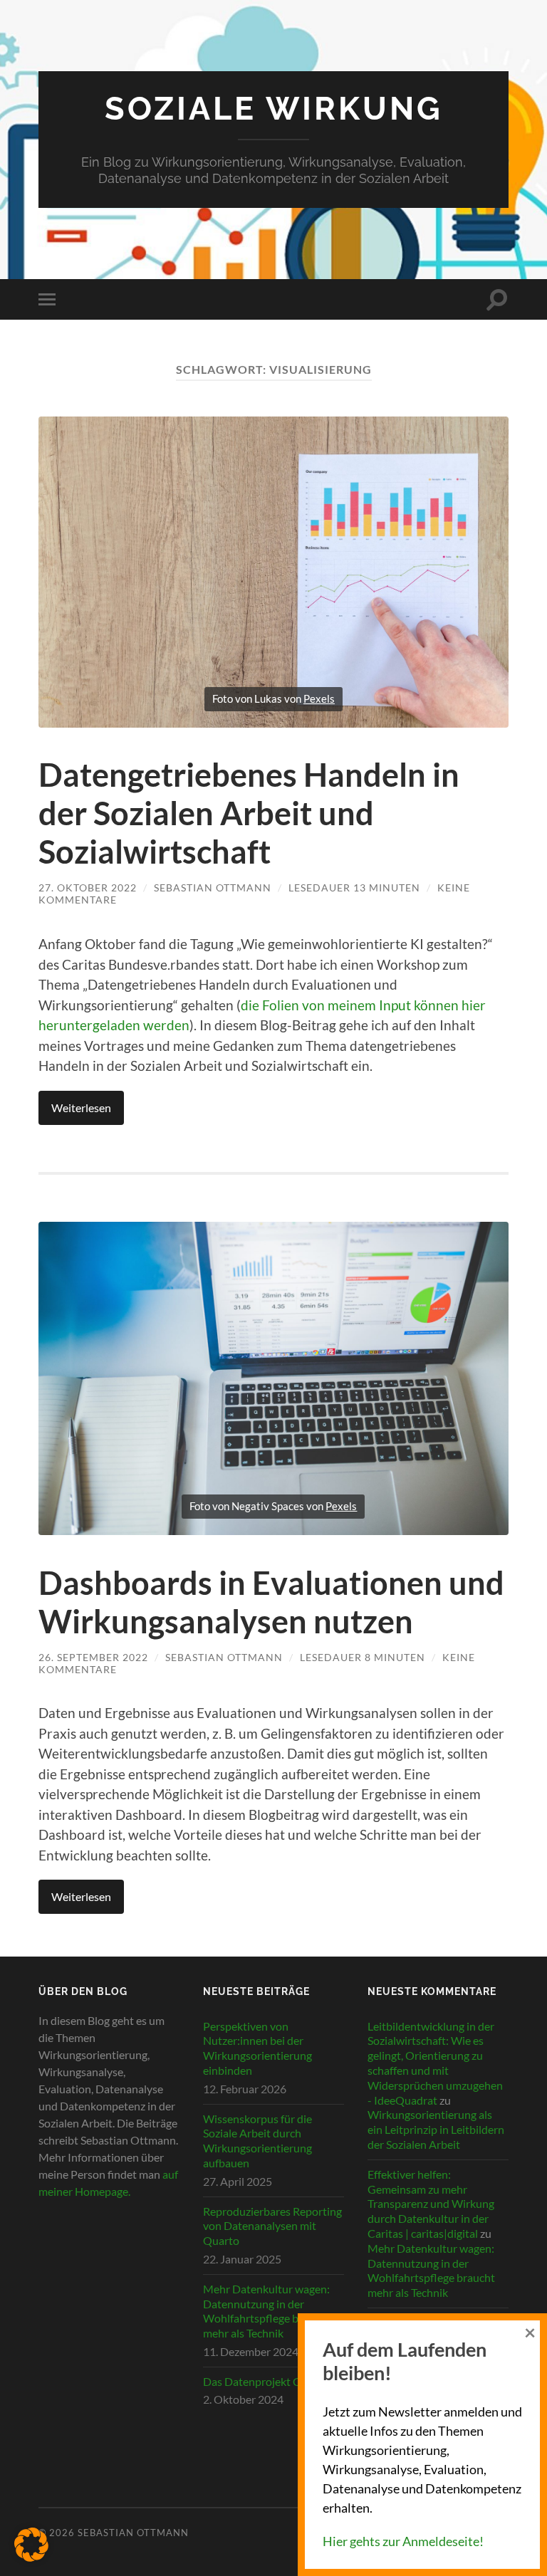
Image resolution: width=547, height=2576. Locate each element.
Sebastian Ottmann (213, 888)
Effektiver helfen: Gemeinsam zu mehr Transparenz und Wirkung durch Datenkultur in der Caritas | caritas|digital (431, 2204)
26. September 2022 (93, 1657)
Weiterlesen (81, 1108)
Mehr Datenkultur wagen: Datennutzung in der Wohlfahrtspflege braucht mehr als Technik (267, 2311)
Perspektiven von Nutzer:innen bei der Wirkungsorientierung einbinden (257, 2048)
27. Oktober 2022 (88, 888)
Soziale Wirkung (274, 109)
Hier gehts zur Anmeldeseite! (403, 2541)
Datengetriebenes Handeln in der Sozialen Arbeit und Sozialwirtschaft (249, 813)
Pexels (319, 698)
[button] (31, 2545)
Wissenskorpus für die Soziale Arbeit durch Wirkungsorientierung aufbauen (257, 2141)
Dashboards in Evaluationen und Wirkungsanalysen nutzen (271, 1602)
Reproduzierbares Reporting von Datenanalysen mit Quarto (272, 2226)
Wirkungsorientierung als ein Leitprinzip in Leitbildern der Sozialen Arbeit (436, 2129)
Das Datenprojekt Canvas (266, 2381)
